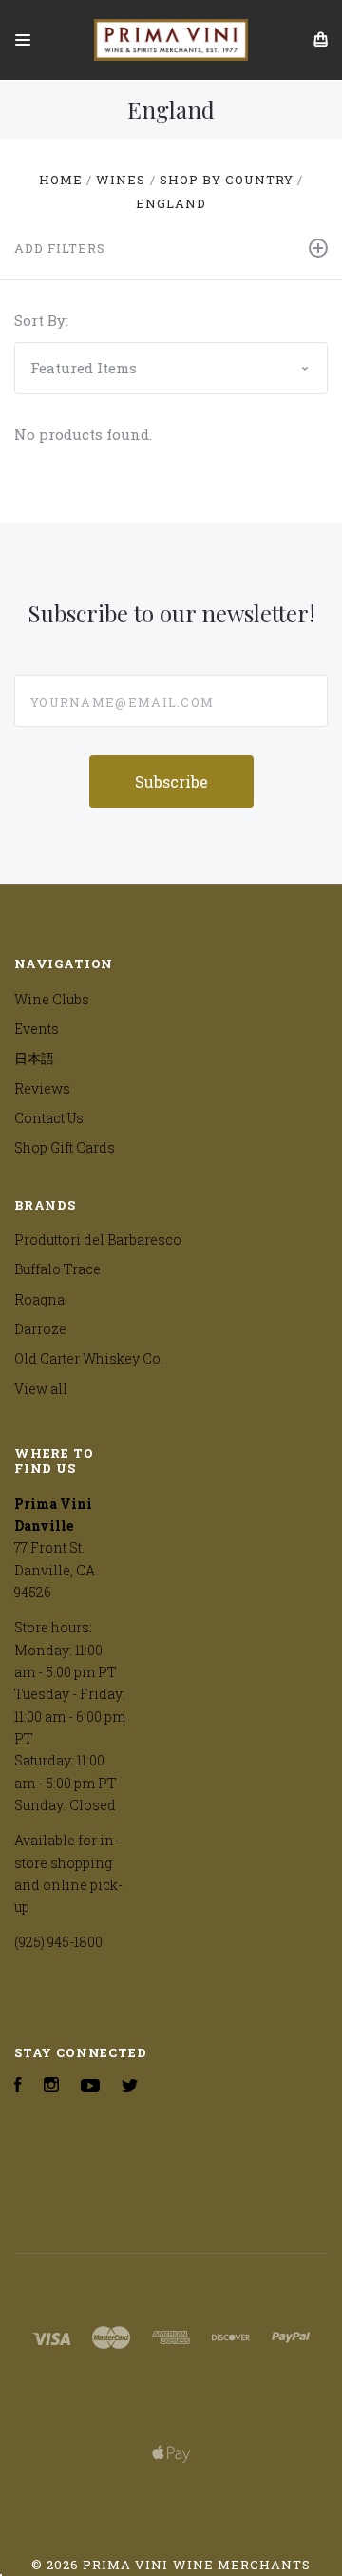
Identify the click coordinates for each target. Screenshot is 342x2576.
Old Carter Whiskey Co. (89, 1358)
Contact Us (49, 1118)
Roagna (39, 1299)
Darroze (40, 1329)
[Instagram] (51, 2087)
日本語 (34, 1058)
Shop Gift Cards (65, 1147)
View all (41, 1389)
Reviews (42, 1088)
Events (37, 1029)
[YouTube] (90, 2087)
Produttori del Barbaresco (98, 1240)
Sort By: (41, 320)
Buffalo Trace (57, 1269)
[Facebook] (18, 2087)
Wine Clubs (52, 999)
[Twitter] (130, 2087)
